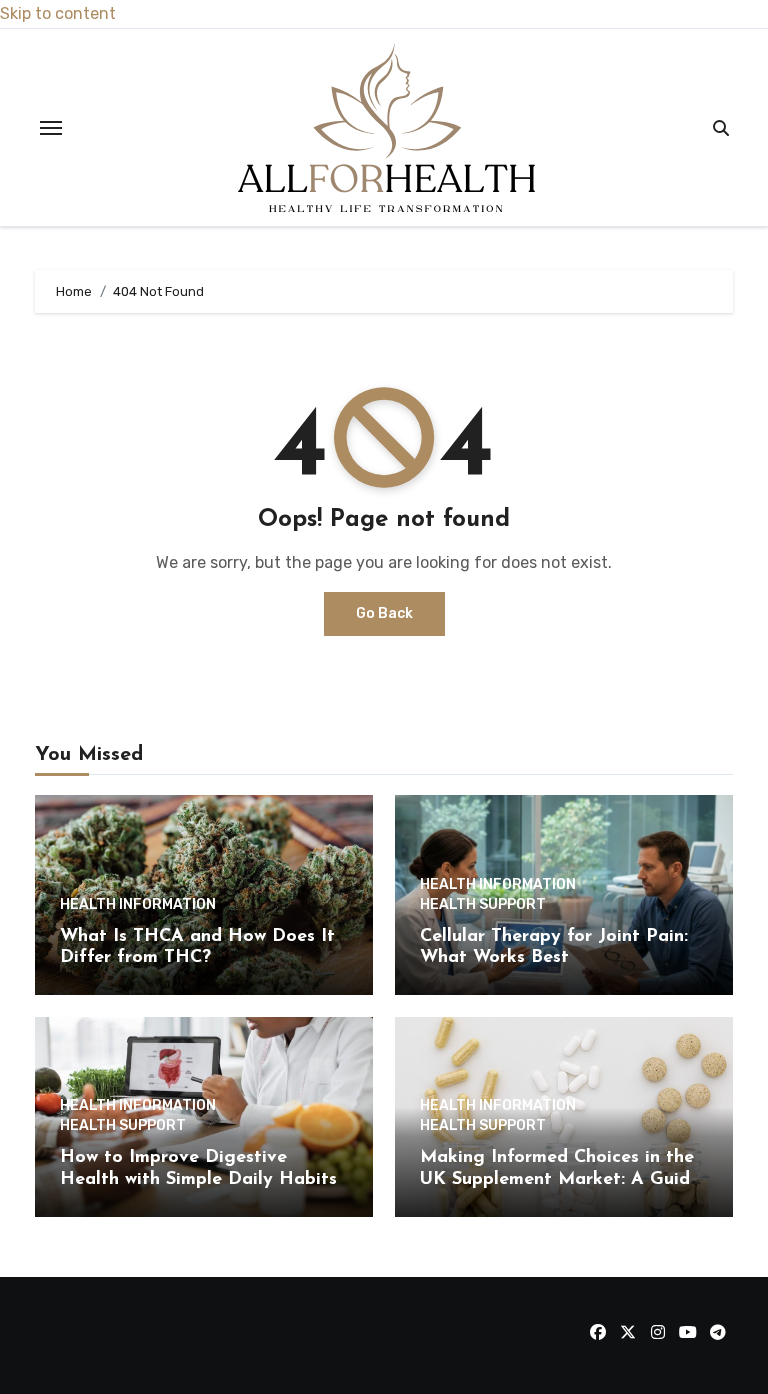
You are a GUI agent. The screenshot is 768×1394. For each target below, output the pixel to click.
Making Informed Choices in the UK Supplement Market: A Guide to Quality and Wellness (560, 1179)
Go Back (384, 613)
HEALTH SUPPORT (483, 905)
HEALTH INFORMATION (138, 905)
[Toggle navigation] (51, 128)
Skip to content (58, 13)
